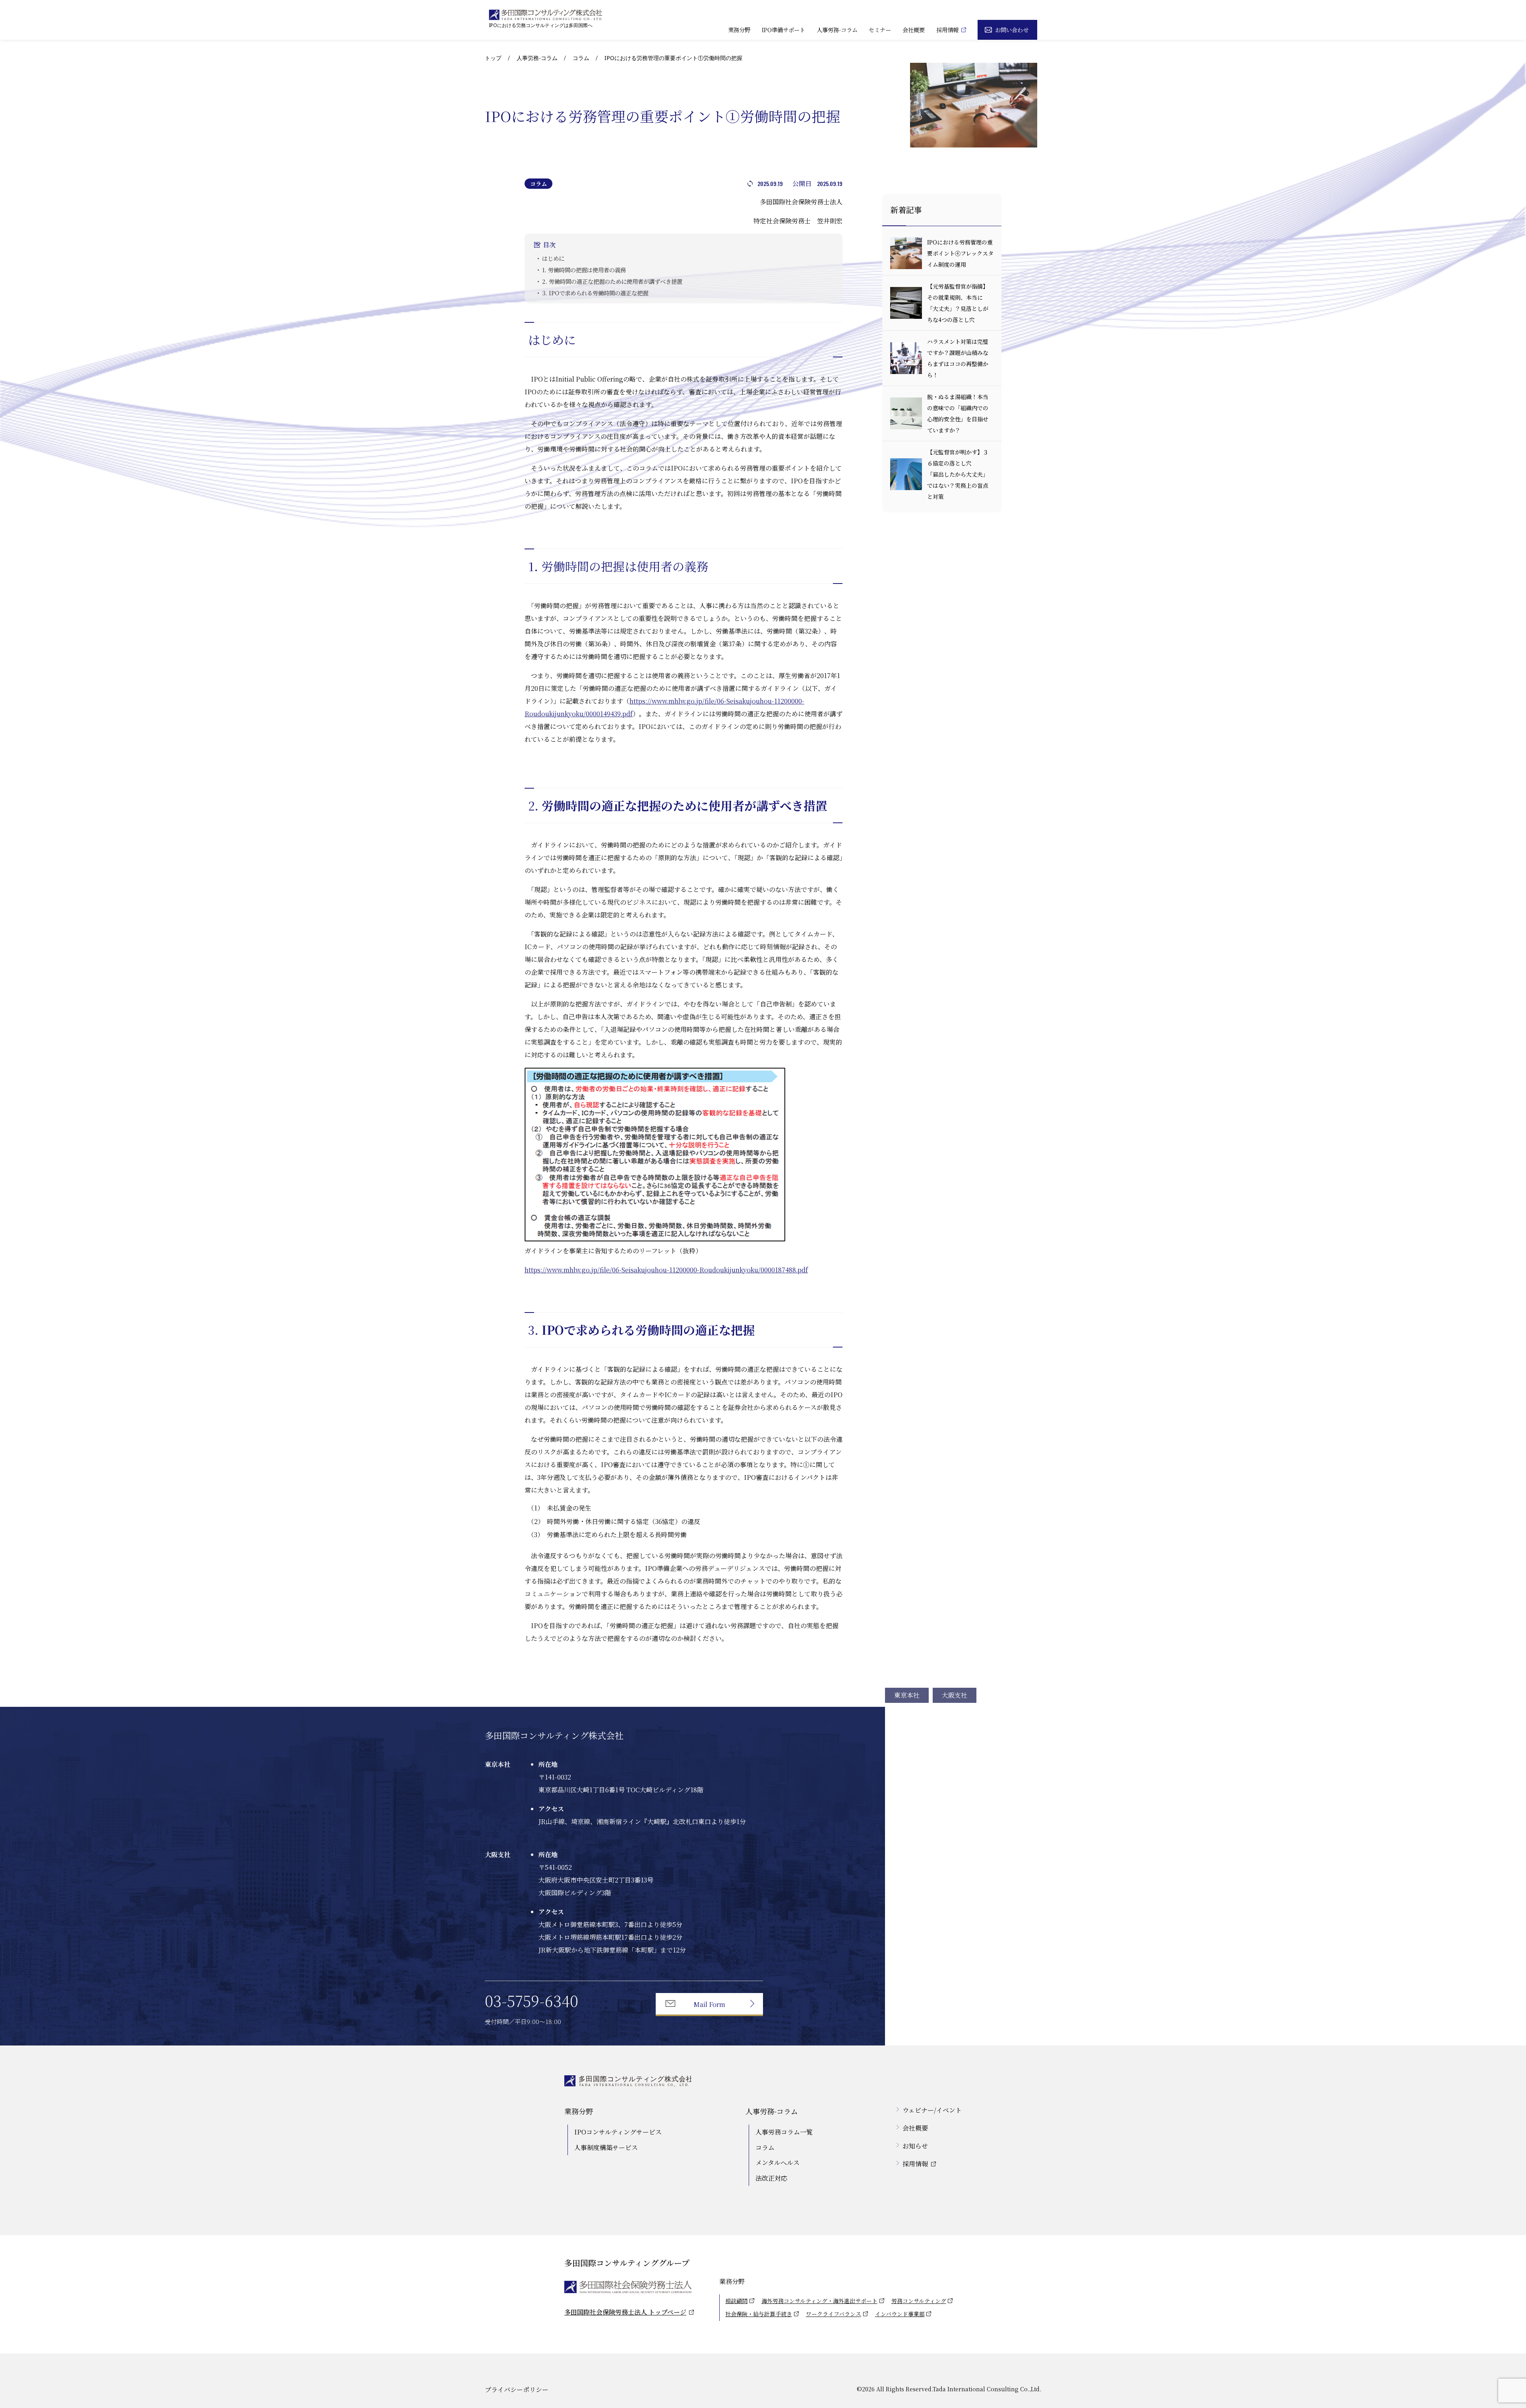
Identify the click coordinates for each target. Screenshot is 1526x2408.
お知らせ (915, 2146)
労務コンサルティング (919, 2301)
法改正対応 (771, 2178)
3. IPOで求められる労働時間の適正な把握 (595, 293)
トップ (493, 58)
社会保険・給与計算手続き (759, 2314)
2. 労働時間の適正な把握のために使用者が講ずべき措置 (612, 281)
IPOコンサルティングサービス (618, 2132)
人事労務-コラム (837, 30)
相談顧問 (736, 2301)
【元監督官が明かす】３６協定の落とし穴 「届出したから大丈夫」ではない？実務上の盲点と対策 (969, 474)
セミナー (880, 30)
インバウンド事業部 (900, 2314)
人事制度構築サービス (606, 2147)
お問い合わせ (1012, 30)
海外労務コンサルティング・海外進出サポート (819, 2301)
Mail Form (709, 2004)
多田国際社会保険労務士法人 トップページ (625, 2312)
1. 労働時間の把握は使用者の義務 (584, 270)
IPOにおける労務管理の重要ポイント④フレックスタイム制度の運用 (960, 253)
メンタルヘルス (778, 2163)
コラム (581, 58)
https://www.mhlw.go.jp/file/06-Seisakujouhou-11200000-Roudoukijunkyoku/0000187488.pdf (666, 1270)
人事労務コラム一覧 (784, 2132)
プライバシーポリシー (517, 2390)
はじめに (553, 258)
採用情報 (947, 30)
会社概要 (914, 30)
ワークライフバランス (834, 2314)
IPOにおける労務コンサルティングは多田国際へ (541, 25)
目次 (549, 245)
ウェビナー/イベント (932, 2110)
